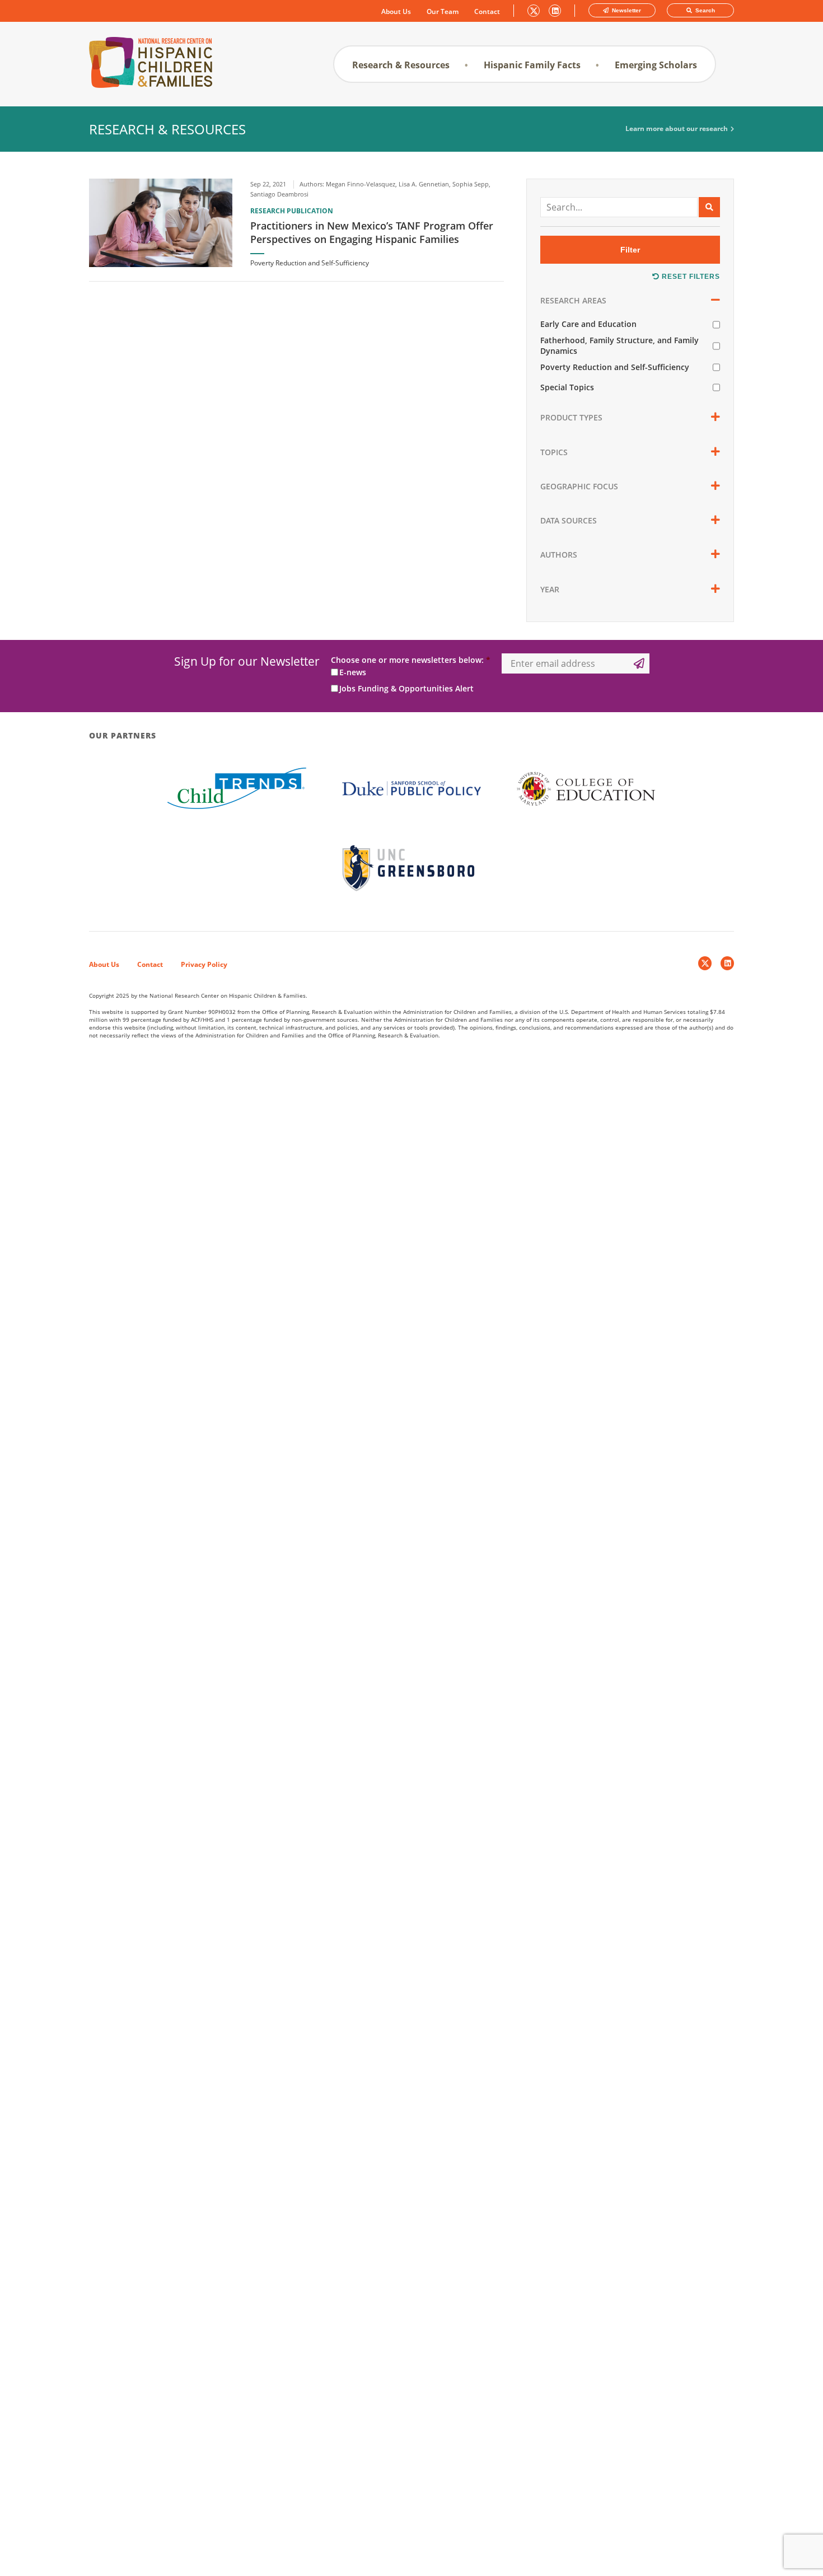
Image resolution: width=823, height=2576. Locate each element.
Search (704, 10)
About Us (396, 12)
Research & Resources (401, 65)
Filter (630, 250)
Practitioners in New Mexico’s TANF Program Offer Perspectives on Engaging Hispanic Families (372, 232)
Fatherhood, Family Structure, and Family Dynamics (619, 345)
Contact (487, 12)
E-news (353, 672)
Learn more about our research (677, 129)
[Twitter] (705, 963)
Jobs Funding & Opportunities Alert (406, 688)
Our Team (443, 12)
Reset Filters (690, 277)
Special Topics (567, 387)
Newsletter (626, 10)
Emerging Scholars (656, 65)
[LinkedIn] (727, 963)
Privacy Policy (204, 964)
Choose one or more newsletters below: (411, 660)
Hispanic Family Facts (532, 65)
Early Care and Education (588, 324)
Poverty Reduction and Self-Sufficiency (615, 367)
